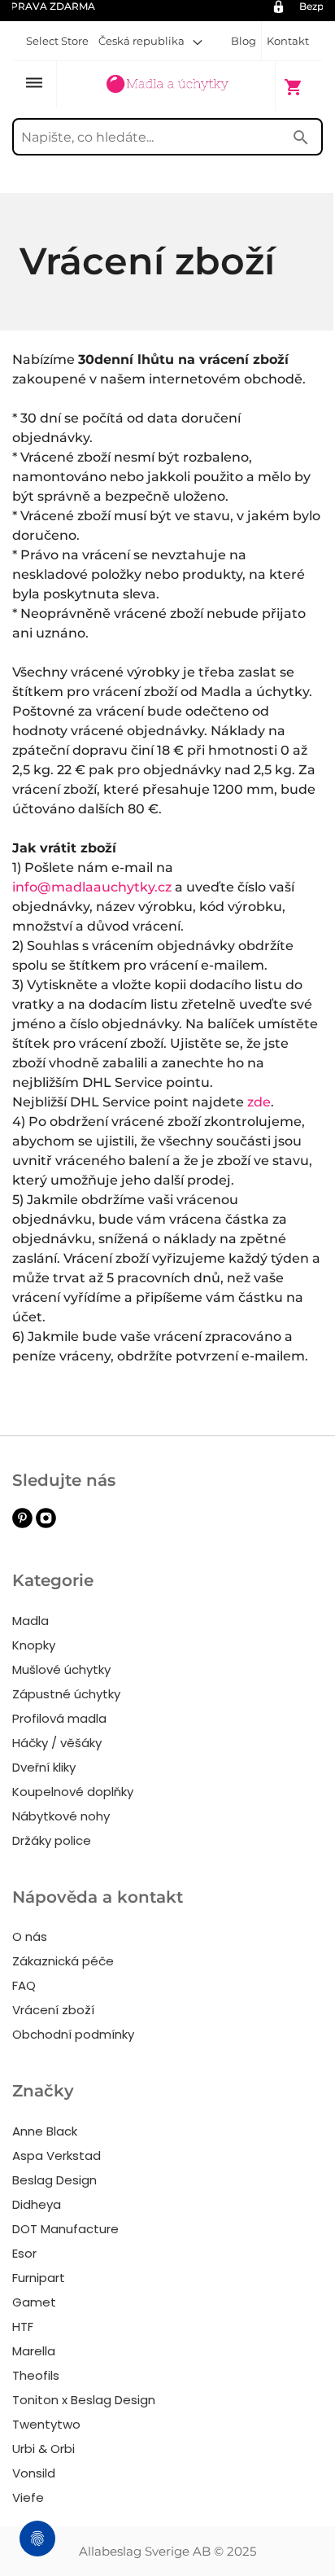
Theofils (36, 2375)
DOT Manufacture (65, 2229)
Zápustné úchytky (66, 1694)
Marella (34, 2351)
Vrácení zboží (53, 2010)
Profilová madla (59, 1718)
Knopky (34, 1645)
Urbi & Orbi (44, 2449)
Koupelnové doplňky (73, 1792)
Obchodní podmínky (73, 2034)
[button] (150, 41)
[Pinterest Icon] (22, 1524)
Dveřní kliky (44, 1767)
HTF (23, 2326)
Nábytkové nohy (61, 1816)
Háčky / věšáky (57, 1743)
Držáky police (52, 1840)
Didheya (37, 2204)
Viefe (28, 2497)
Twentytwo (46, 2424)
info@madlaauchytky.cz (92, 887)
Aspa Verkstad (57, 2155)
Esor (24, 2253)
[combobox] (167, 137)
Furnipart (39, 2278)
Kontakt (288, 41)
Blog (244, 41)
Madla (30, 1621)
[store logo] (167, 85)
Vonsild (34, 2473)
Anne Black (45, 2131)
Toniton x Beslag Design (84, 2400)
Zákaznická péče (63, 1961)
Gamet (34, 2302)
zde (259, 1102)
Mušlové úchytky (61, 1669)
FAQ (24, 1985)
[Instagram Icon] (46, 1524)
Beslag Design (54, 2180)
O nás (30, 1936)
